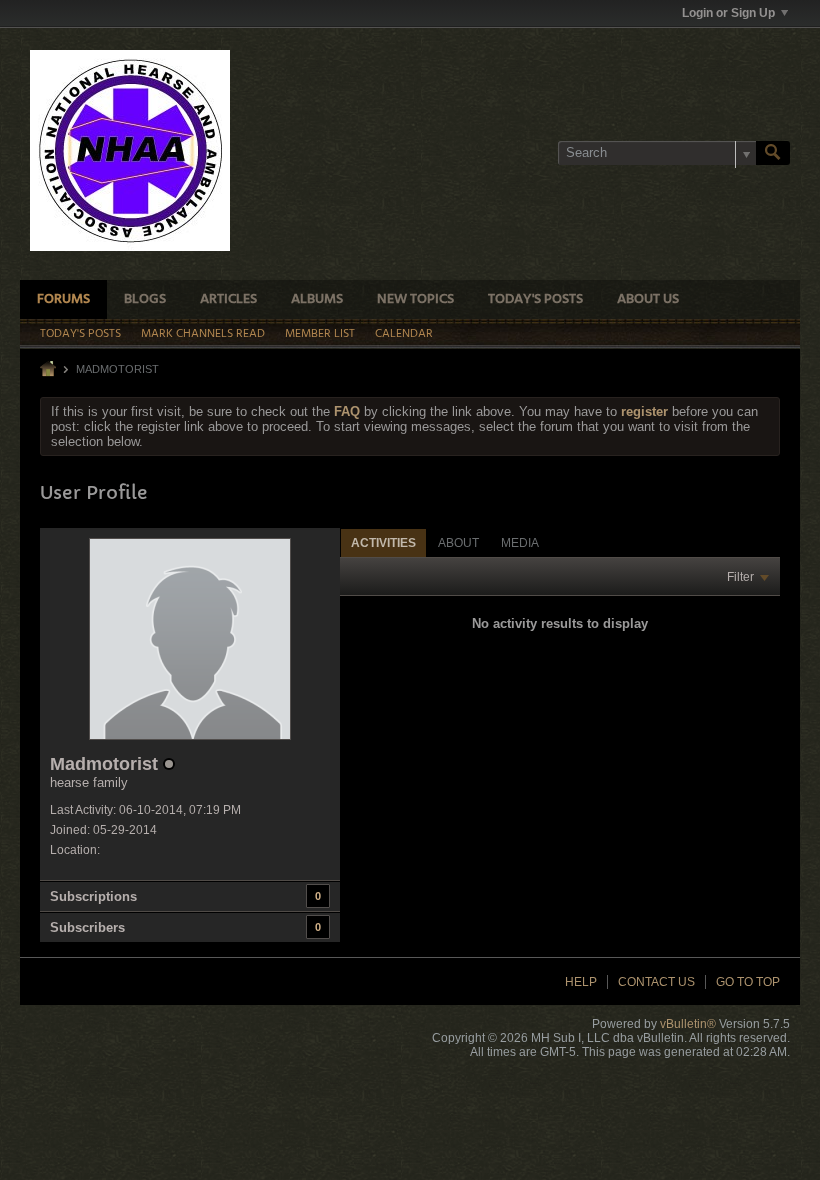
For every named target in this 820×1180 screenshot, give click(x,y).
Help (581, 982)
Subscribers (87, 927)
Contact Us (656, 982)
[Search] (773, 153)
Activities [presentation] (383, 543)
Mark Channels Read (203, 334)
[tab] (383, 542)
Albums (317, 299)
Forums (63, 299)
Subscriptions (93, 896)
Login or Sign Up (728, 13)
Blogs (145, 299)
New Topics (415, 299)
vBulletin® (688, 1024)
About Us (648, 299)
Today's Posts (535, 299)
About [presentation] (458, 543)
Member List (320, 334)
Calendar (404, 334)
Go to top (748, 982)
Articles (228, 299)
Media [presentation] (520, 543)
